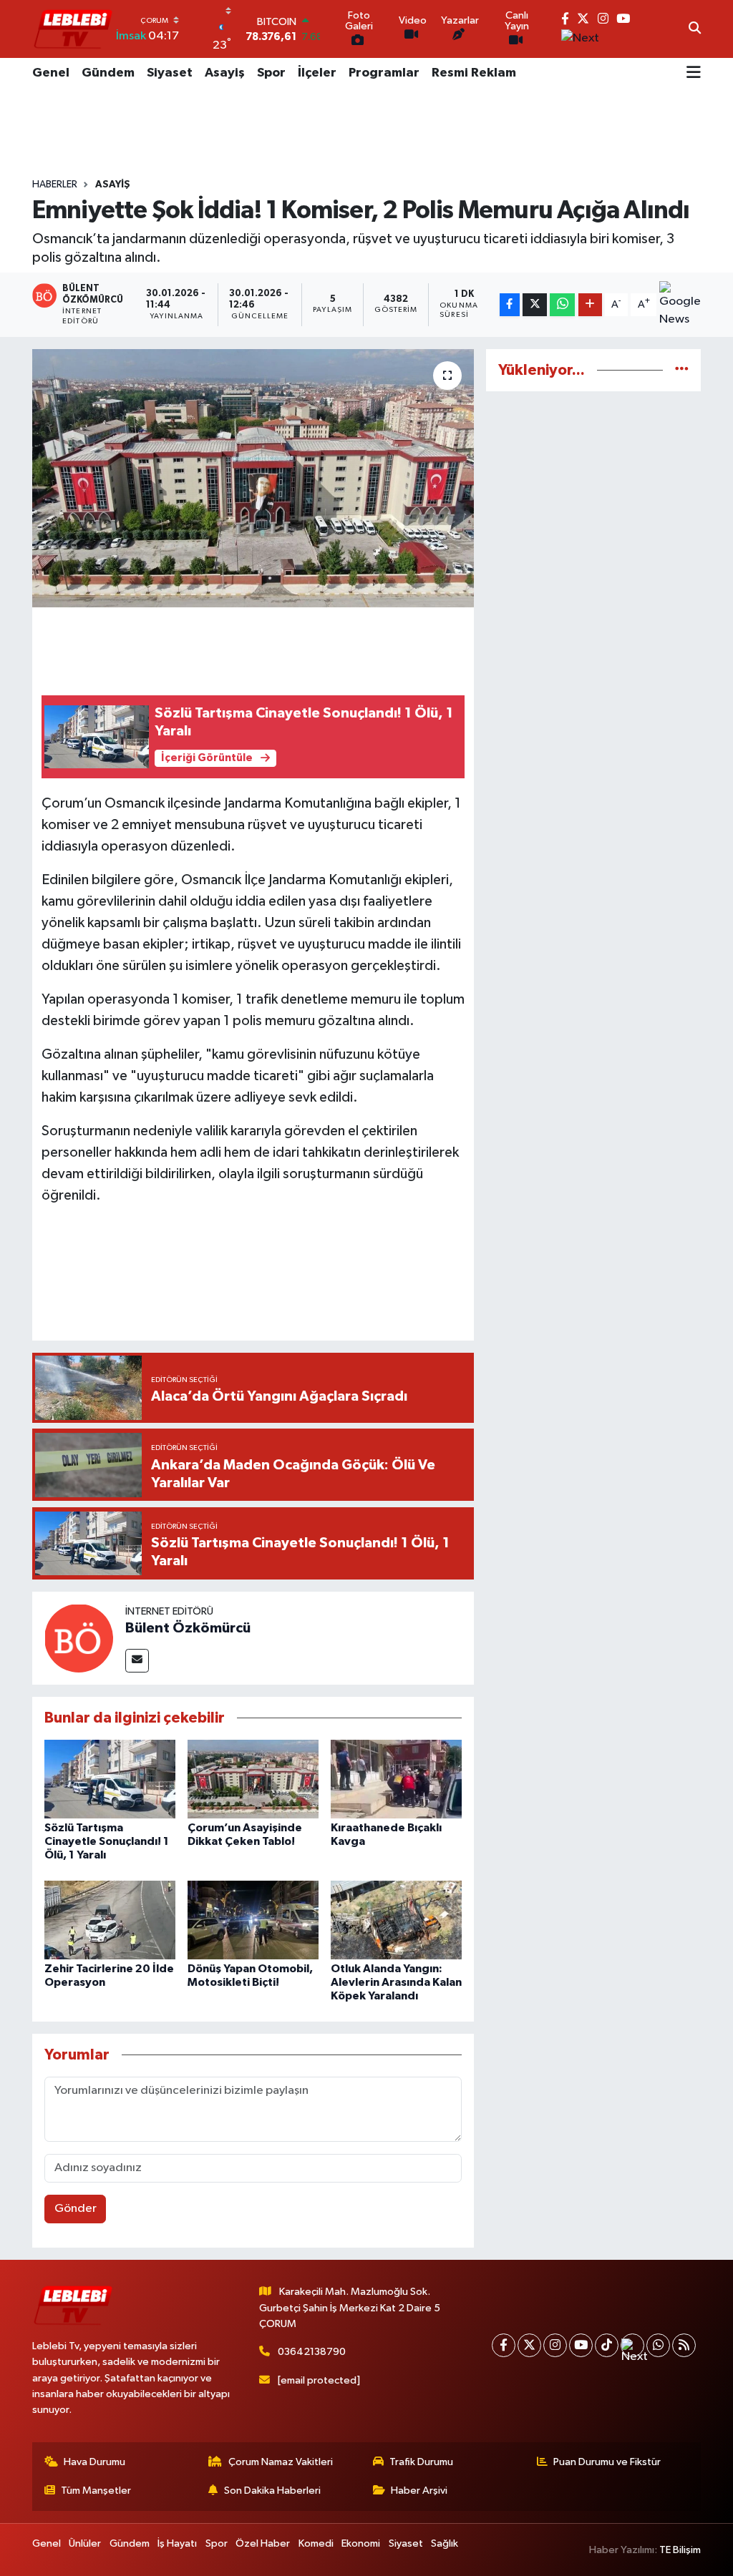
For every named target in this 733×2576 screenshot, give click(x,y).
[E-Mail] (137, 1661)
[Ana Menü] (694, 74)
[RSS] (684, 2345)
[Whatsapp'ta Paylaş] (562, 305)
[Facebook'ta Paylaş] (510, 305)
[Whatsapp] (658, 2345)
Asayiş (225, 73)
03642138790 (312, 2352)
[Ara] (695, 29)
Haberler (55, 185)
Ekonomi (361, 2543)
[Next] (632, 2345)
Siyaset (170, 73)
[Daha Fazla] (590, 305)
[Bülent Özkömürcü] (79, 1638)
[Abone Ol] (680, 305)
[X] (529, 2345)
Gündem (108, 73)
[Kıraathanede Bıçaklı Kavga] (396, 1779)
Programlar (384, 73)
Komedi (316, 2543)
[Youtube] (581, 2345)
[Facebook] (504, 2345)
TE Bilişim (680, 2550)
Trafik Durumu (421, 2462)
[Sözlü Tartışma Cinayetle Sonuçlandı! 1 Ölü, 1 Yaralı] (110, 1779)
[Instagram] (555, 2345)
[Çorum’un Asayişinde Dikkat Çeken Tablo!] (253, 1779)
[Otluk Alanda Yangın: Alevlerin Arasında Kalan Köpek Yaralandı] (396, 1920)
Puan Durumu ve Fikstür (607, 2462)
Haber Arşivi (419, 2491)
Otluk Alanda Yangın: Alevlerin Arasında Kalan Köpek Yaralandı (396, 1982)
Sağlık (445, 2543)
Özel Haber (263, 2543)
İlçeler (317, 73)
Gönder (76, 2209)
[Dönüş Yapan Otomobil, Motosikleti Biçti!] (253, 1920)
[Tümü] (682, 370)
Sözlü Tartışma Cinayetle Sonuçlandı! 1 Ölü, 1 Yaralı (107, 1841)
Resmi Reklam (474, 73)
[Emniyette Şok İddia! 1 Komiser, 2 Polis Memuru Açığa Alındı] (253, 479)
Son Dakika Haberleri (272, 2491)
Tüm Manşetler (96, 2491)
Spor (271, 73)
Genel (51, 73)
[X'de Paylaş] (535, 305)
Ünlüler (85, 2543)
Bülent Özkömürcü (188, 1628)
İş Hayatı (177, 2543)
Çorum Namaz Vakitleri (281, 2462)
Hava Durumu (94, 2462)
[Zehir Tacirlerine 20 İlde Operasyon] (110, 1920)
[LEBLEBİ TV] (73, 29)
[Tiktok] (607, 2345)
